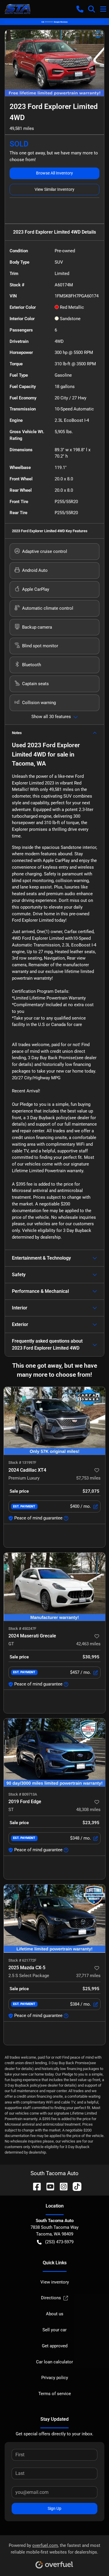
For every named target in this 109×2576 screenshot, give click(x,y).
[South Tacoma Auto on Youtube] (48, 2186)
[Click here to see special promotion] (54, 22)
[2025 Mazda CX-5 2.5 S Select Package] (54, 1919)
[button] (80, 9)
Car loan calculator (54, 2362)
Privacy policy (55, 2378)
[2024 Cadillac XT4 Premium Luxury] (54, 1421)
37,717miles (88, 1976)
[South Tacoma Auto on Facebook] (35, 2186)
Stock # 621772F (22, 1960)
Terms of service (55, 2394)
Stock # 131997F (22, 1462)
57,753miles (88, 1478)
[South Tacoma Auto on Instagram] (61, 2186)
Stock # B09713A (23, 1794)
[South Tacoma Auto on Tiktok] (75, 2186)
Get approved (55, 2346)
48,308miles (88, 1810)
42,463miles (88, 1644)
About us (55, 2314)
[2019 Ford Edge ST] (54, 1752)
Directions (51, 2298)
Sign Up (54, 2508)
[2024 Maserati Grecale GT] (54, 1587)
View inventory (55, 2282)
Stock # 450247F (22, 1629)
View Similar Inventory (54, 189)
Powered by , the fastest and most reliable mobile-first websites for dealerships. (54, 2549)
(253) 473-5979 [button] (59, 2242)
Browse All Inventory (54, 173)
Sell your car (54, 2330)
